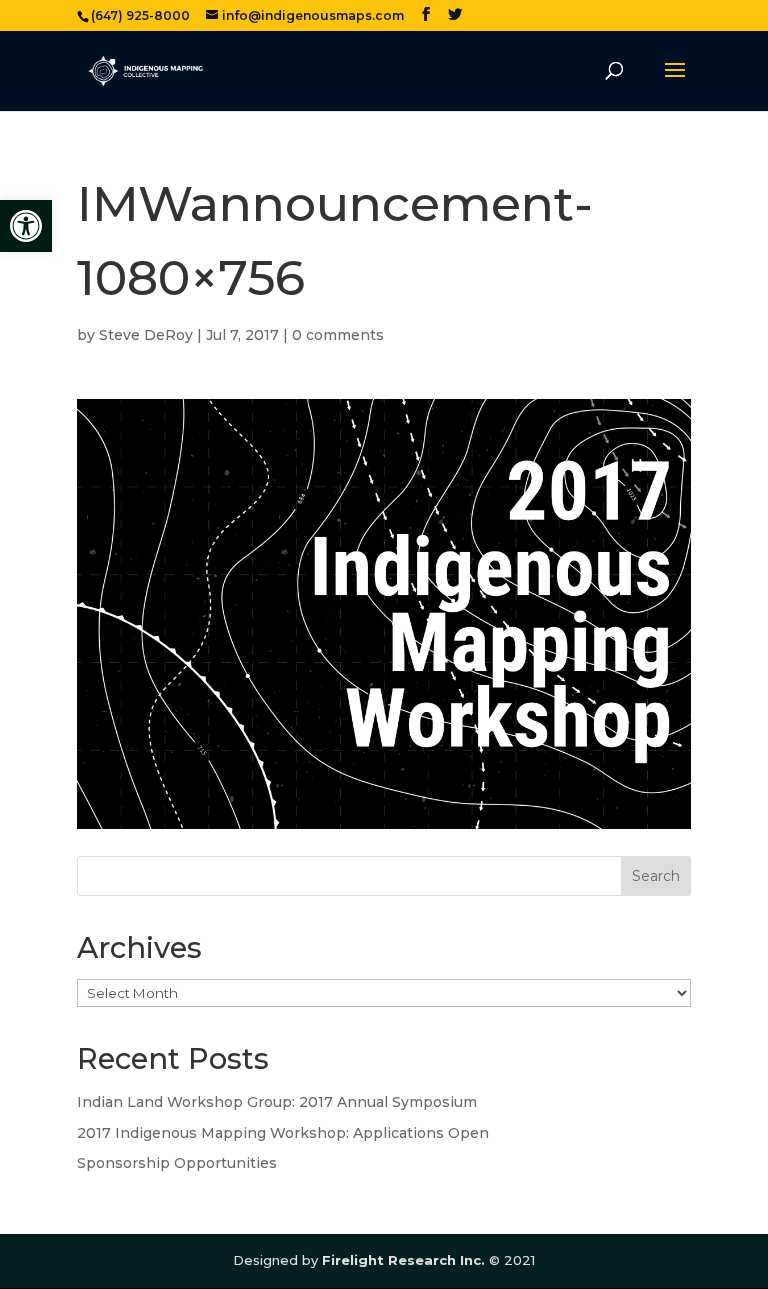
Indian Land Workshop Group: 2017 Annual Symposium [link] (277, 1102)
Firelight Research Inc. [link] (403, 1260)
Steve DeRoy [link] (146, 335)
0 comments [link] (338, 335)
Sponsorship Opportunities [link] (177, 1163)
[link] (26, 226)
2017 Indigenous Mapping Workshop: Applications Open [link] (283, 1133)
